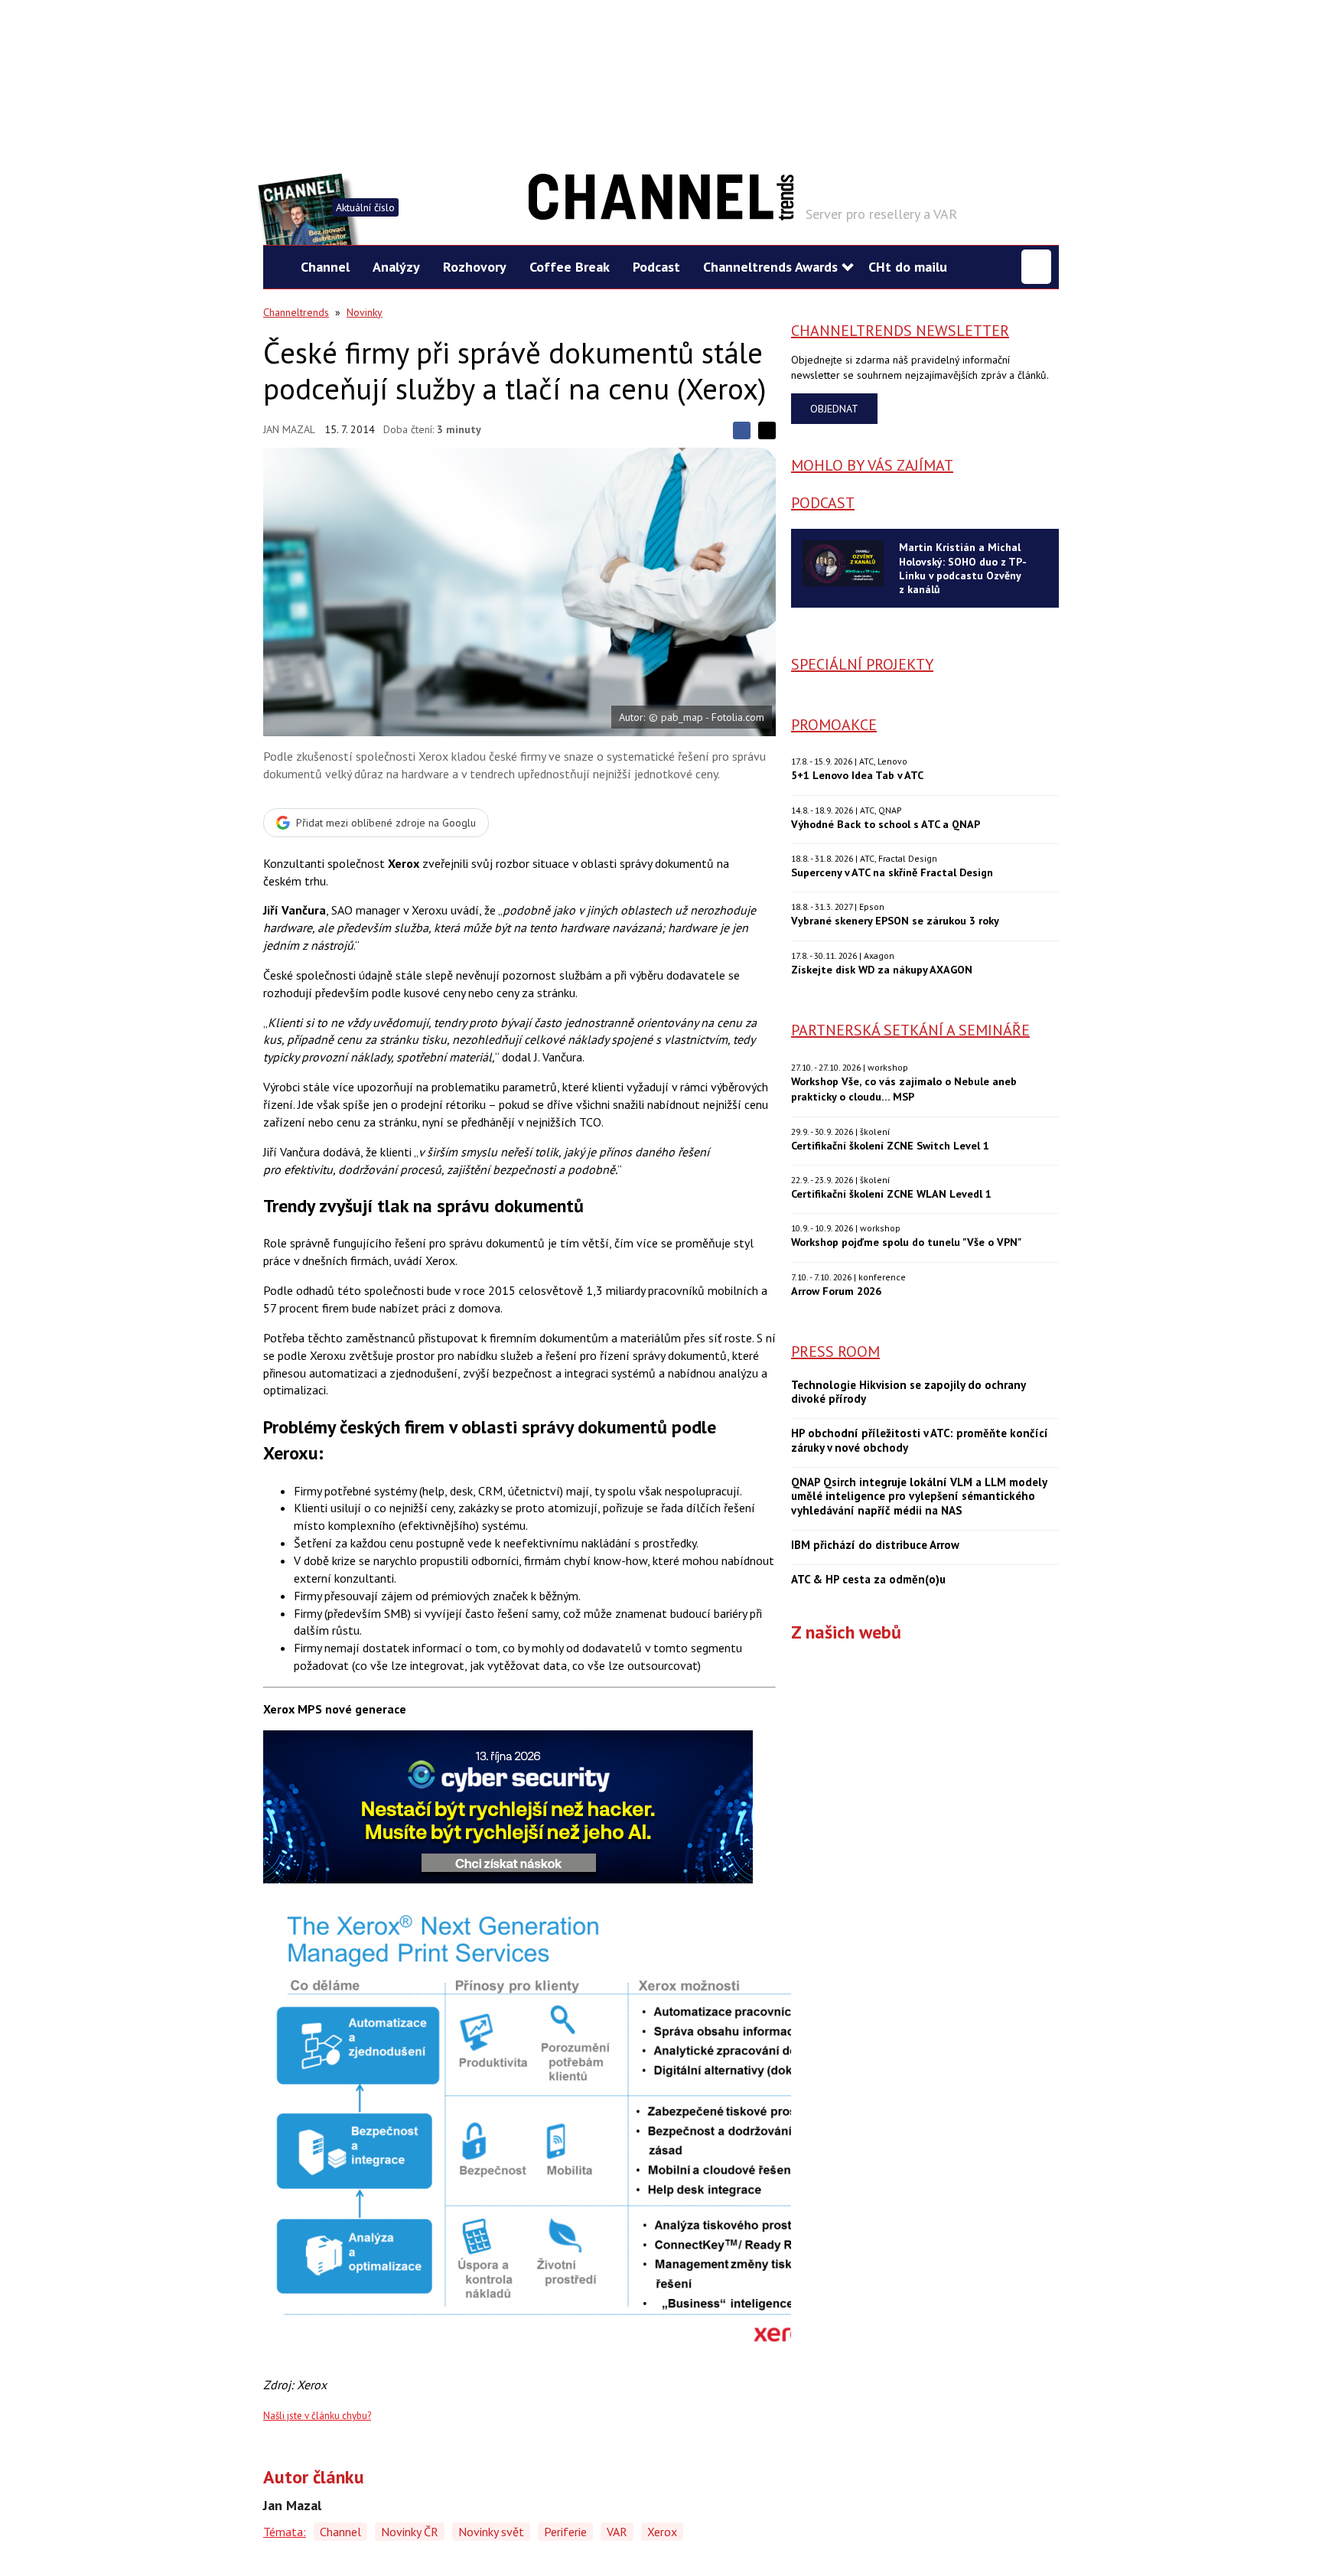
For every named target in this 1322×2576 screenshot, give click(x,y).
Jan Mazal (289, 429)
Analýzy (396, 267)
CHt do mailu (908, 267)
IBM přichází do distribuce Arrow (875, 1545)
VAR (617, 2532)
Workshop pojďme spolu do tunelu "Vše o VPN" (906, 1242)
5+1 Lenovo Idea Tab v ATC (857, 775)
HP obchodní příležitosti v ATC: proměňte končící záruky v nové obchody (920, 1441)
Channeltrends (296, 312)
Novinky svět (491, 2532)
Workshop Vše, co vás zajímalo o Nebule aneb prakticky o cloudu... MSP (904, 1089)
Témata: (285, 2532)
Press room (835, 1352)
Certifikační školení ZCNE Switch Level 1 (890, 1145)
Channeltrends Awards (770, 267)
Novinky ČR (410, 2532)
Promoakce (834, 725)
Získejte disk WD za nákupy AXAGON (882, 969)
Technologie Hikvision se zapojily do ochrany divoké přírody (908, 1392)
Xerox (662, 2532)
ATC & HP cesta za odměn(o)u (868, 1580)
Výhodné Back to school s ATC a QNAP (886, 824)
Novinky (365, 312)
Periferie (565, 2532)
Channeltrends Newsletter (900, 331)
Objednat (834, 409)
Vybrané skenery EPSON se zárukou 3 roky (895, 920)
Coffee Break (570, 267)
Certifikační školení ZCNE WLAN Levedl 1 (891, 1193)
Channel (325, 267)
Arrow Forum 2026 (836, 1291)
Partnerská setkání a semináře (910, 1030)
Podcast (656, 267)
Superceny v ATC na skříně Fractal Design (892, 872)
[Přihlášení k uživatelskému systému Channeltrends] (1036, 267)
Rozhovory (475, 267)
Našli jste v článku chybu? (317, 2416)
